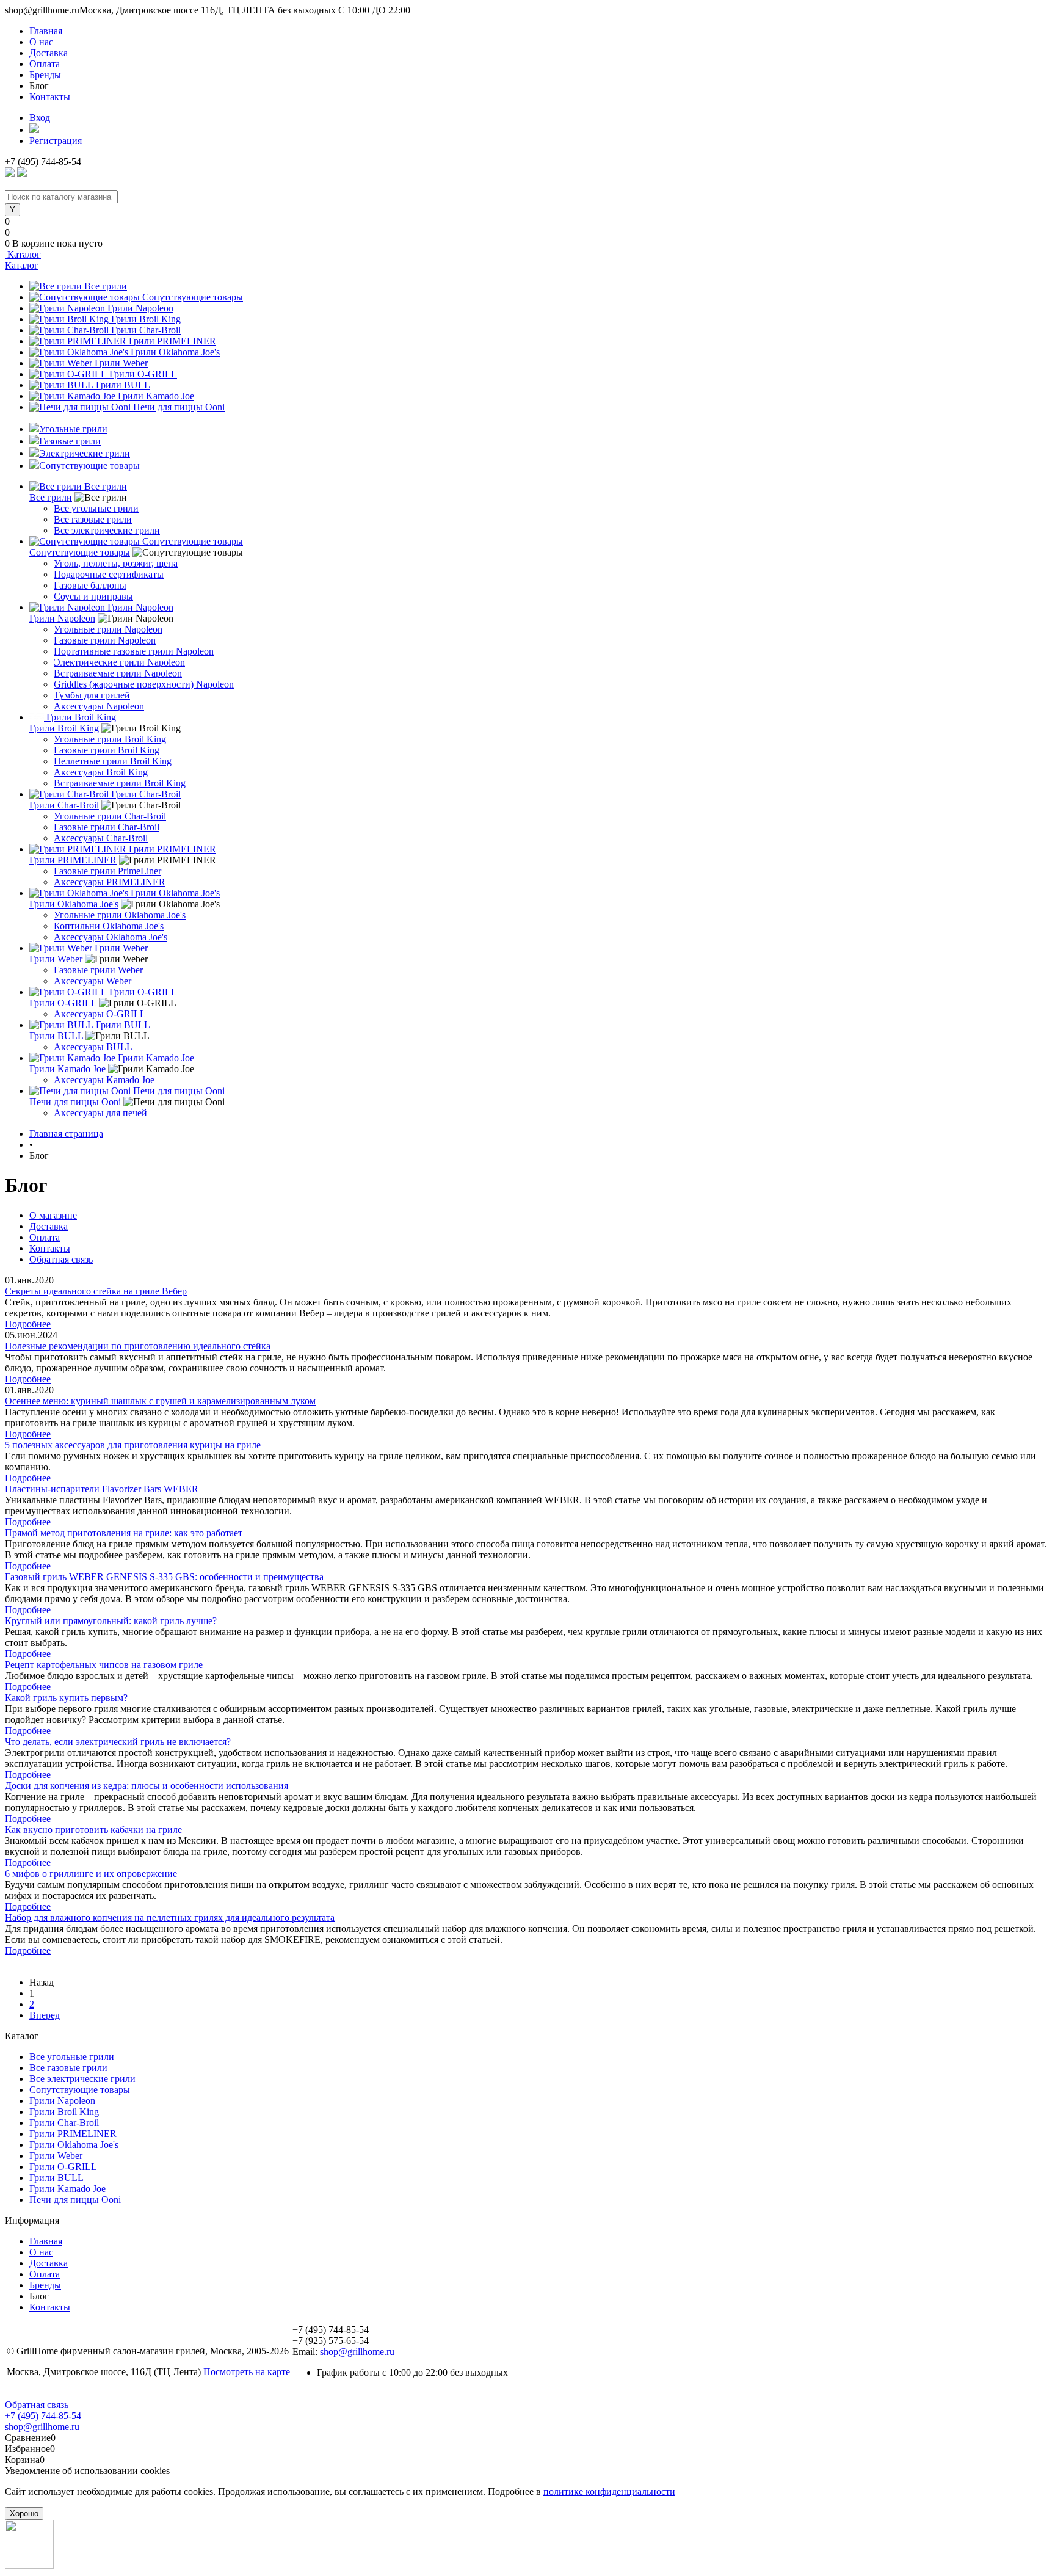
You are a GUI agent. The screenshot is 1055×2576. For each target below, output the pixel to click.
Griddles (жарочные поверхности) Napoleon (144, 684)
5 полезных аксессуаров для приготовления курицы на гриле (133, 1445)
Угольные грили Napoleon (108, 629)
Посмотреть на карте (247, 2372)
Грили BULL (123, 385)
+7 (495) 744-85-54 (43, 2416)
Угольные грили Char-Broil (110, 816)
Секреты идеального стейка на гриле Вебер (96, 1291)
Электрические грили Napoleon (119, 662)
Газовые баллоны (90, 585)
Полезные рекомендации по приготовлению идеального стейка (138, 1346)
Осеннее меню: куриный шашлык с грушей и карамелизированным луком (160, 1401)
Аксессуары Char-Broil (101, 838)
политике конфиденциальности (609, 2491)
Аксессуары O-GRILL (100, 1014)
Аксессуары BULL (93, 1047)
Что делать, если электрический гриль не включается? (118, 1742)
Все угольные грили (96, 508)
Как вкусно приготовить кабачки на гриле (93, 1830)
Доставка (49, 53)
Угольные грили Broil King (110, 739)
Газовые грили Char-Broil (107, 827)
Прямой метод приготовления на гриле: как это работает (124, 1533)
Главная (46, 31)
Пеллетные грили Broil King (113, 761)
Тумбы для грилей (92, 695)
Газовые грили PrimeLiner (107, 871)
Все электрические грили (107, 530)
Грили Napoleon (140, 308)
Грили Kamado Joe (156, 396)
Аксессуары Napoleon (99, 706)
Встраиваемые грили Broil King (120, 783)
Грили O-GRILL (143, 374)
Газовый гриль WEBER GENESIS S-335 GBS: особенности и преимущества (164, 1577)
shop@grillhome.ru (357, 2352)
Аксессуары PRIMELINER (110, 882)
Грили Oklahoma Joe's (175, 352)
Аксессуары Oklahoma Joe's (111, 937)
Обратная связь (61, 1259)
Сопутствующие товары (193, 297)
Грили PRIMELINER (172, 341)
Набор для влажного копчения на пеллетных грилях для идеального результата (170, 1917)
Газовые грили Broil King (107, 750)
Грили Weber (121, 363)
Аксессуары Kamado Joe (104, 1080)
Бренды (45, 75)
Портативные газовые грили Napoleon (134, 651)
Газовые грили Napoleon (105, 640)
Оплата (45, 64)
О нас (41, 42)
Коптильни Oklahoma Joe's (109, 926)
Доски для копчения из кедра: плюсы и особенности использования (147, 1786)
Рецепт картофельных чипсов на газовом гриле (104, 1665)
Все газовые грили (93, 519)
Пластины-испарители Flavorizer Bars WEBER (102, 1489)
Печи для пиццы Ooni (179, 407)
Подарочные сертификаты (109, 574)
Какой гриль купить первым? (66, 1698)
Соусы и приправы (93, 596)
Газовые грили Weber (98, 970)
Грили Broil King (146, 319)
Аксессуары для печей (100, 1113)
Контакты (50, 97)
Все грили (106, 286)
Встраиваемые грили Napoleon (118, 673)
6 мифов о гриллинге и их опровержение (91, 1874)
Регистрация (56, 141)
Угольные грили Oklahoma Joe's (120, 915)
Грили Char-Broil (146, 330)
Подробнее (28, 1324)
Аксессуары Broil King (101, 772)
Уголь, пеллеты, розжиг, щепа (116, 563)
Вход (40, 118)
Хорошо (24, 2513)
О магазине (53, 1215)
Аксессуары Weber (92, 981)
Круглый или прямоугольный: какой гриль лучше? (111, 1621)
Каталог (23, 254)
